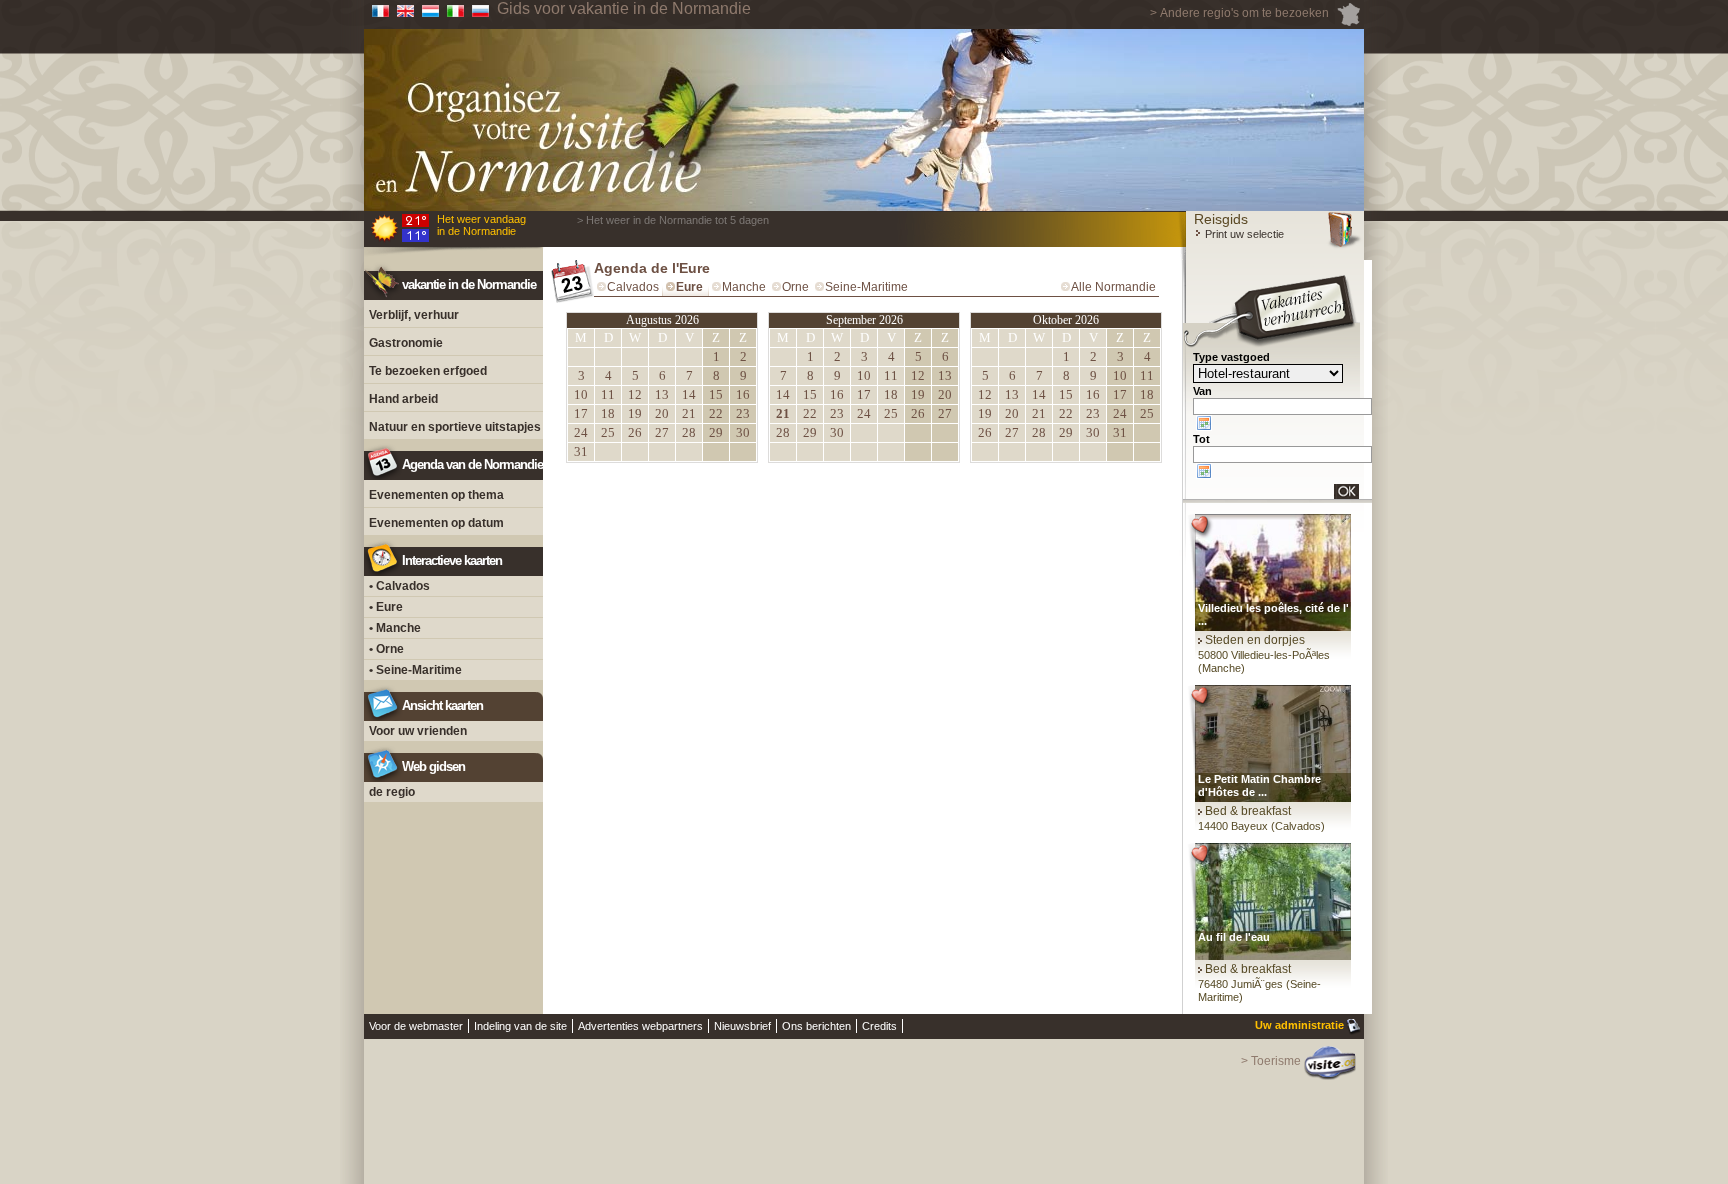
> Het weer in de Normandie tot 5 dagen (673, 220)
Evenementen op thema (436, 495)
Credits (879, 1026)
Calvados (633, 287)
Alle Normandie (1113, 287)
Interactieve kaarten (452, 560)
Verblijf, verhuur (414, 315)
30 (743, 432)
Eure (689, 287)
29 (716, 432)
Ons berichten (816, 1026)
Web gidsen (433, 766)
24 (581, 432)
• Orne (386, 649)
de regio (392, 792)
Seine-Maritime (866, 287)
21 (689, 413)
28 (689, 432)
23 (743, 413)
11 (608, 394)
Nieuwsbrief (742, 1026)
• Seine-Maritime (415, 670)
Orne (795, 287)
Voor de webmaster (416, 1026)
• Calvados (399, 586)
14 (689, 394)
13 (662, 394)
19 (635, 413)
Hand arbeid (403, 399)
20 (662, 413)
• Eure (386, 607)
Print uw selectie (1243, 234)
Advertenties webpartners (640, 1026)
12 (635, 394)
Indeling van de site (520, 1026)
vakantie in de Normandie (469, 284)
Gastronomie (406, 343)
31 (581, 451)
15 (716, 394)
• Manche (395, 628)
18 (608, 413)
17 (581, 413)
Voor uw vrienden (418, 731)
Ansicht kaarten (442, 705)
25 (608, 432)
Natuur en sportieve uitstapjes (455, 427)
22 (716, 413)
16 (743, 394)
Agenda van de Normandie (472, 464)
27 (662, 432)
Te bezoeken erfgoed (428, 371)
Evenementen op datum (436, 523)
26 (635, 432)
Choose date (1204, 423)
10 (581, 394)
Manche (744, 287)
